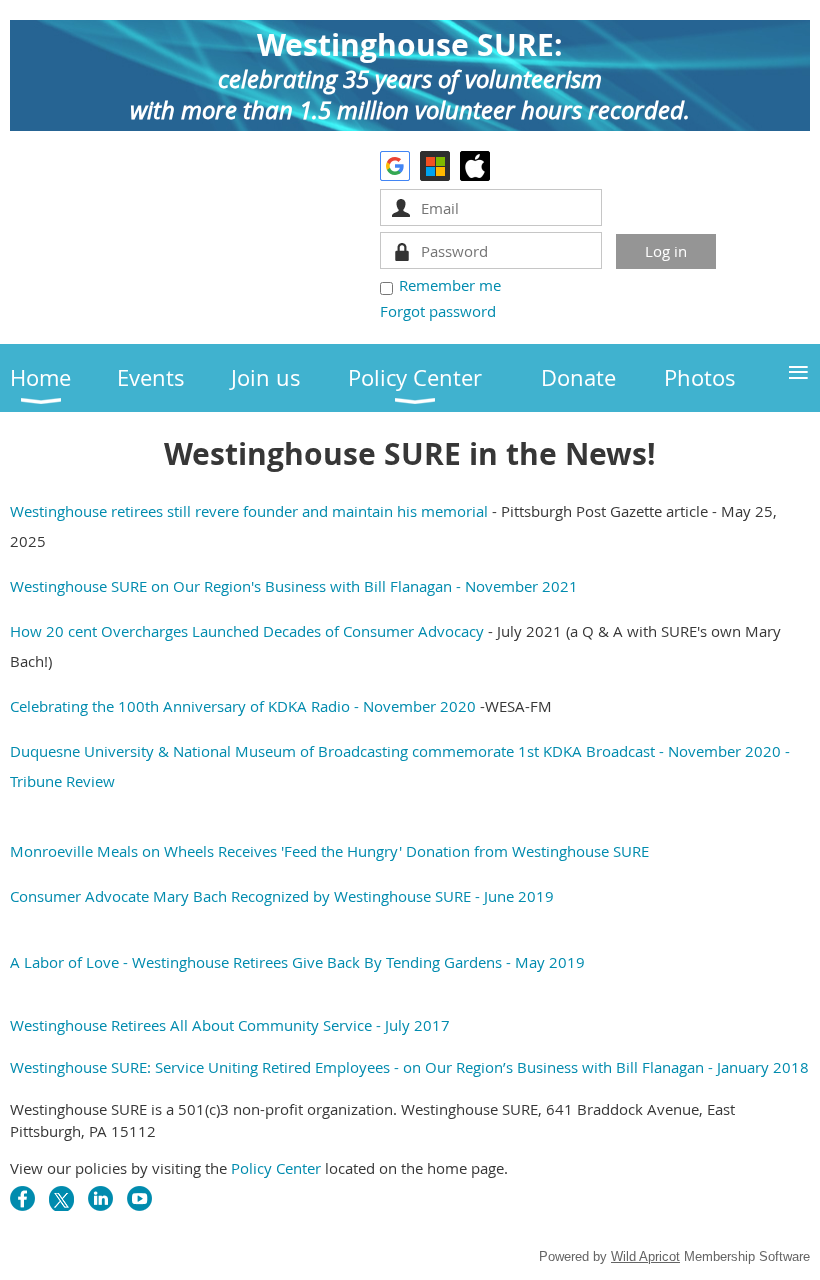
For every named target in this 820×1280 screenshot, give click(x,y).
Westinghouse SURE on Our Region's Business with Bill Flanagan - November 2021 (294, 586)
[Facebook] (22, 1198)
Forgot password (438, 311)
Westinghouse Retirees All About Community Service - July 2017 (230, 1025)
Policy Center (276, 1168)
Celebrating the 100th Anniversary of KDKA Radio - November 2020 (243, 706)
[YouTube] (139, 1198)
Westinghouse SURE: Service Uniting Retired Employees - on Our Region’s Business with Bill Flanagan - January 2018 (409, 1067)
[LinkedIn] (100, 1198)
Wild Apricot (645, 1256)
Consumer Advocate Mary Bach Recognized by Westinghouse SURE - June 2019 (282, 896)
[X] (61, 1198)
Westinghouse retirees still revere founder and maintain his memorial (249, 511)
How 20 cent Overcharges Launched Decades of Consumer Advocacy (249, 631)
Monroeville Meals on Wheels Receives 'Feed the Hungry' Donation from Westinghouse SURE (329, 851)
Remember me (450, 285)
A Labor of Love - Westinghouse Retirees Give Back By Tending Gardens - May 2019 (297, 962)
